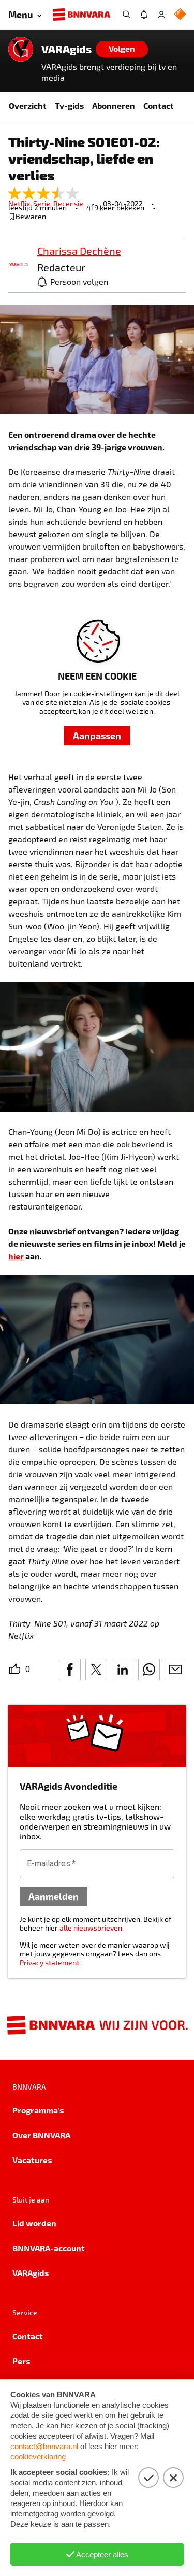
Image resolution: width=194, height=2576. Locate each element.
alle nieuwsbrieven (91, 1928)
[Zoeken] (126, 15)
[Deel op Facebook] (70, 1670)
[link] (19, 265)
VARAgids (66, 49)
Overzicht (28, 105)
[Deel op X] (96, 1670)
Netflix (21, 203)
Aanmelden (54, 1896)
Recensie (68, 203)
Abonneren (114, 105)
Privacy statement (49, 1962)
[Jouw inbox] (144, 15)
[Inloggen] (161, 15)
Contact (159, 105)
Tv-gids (69, 105)
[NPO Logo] (180, 15)
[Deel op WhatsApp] (149, 1670)
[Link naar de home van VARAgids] (21, 49)
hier (16, 1256)
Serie (43, 203)
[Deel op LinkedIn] (123, 1670)
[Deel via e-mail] (175, 1670)
